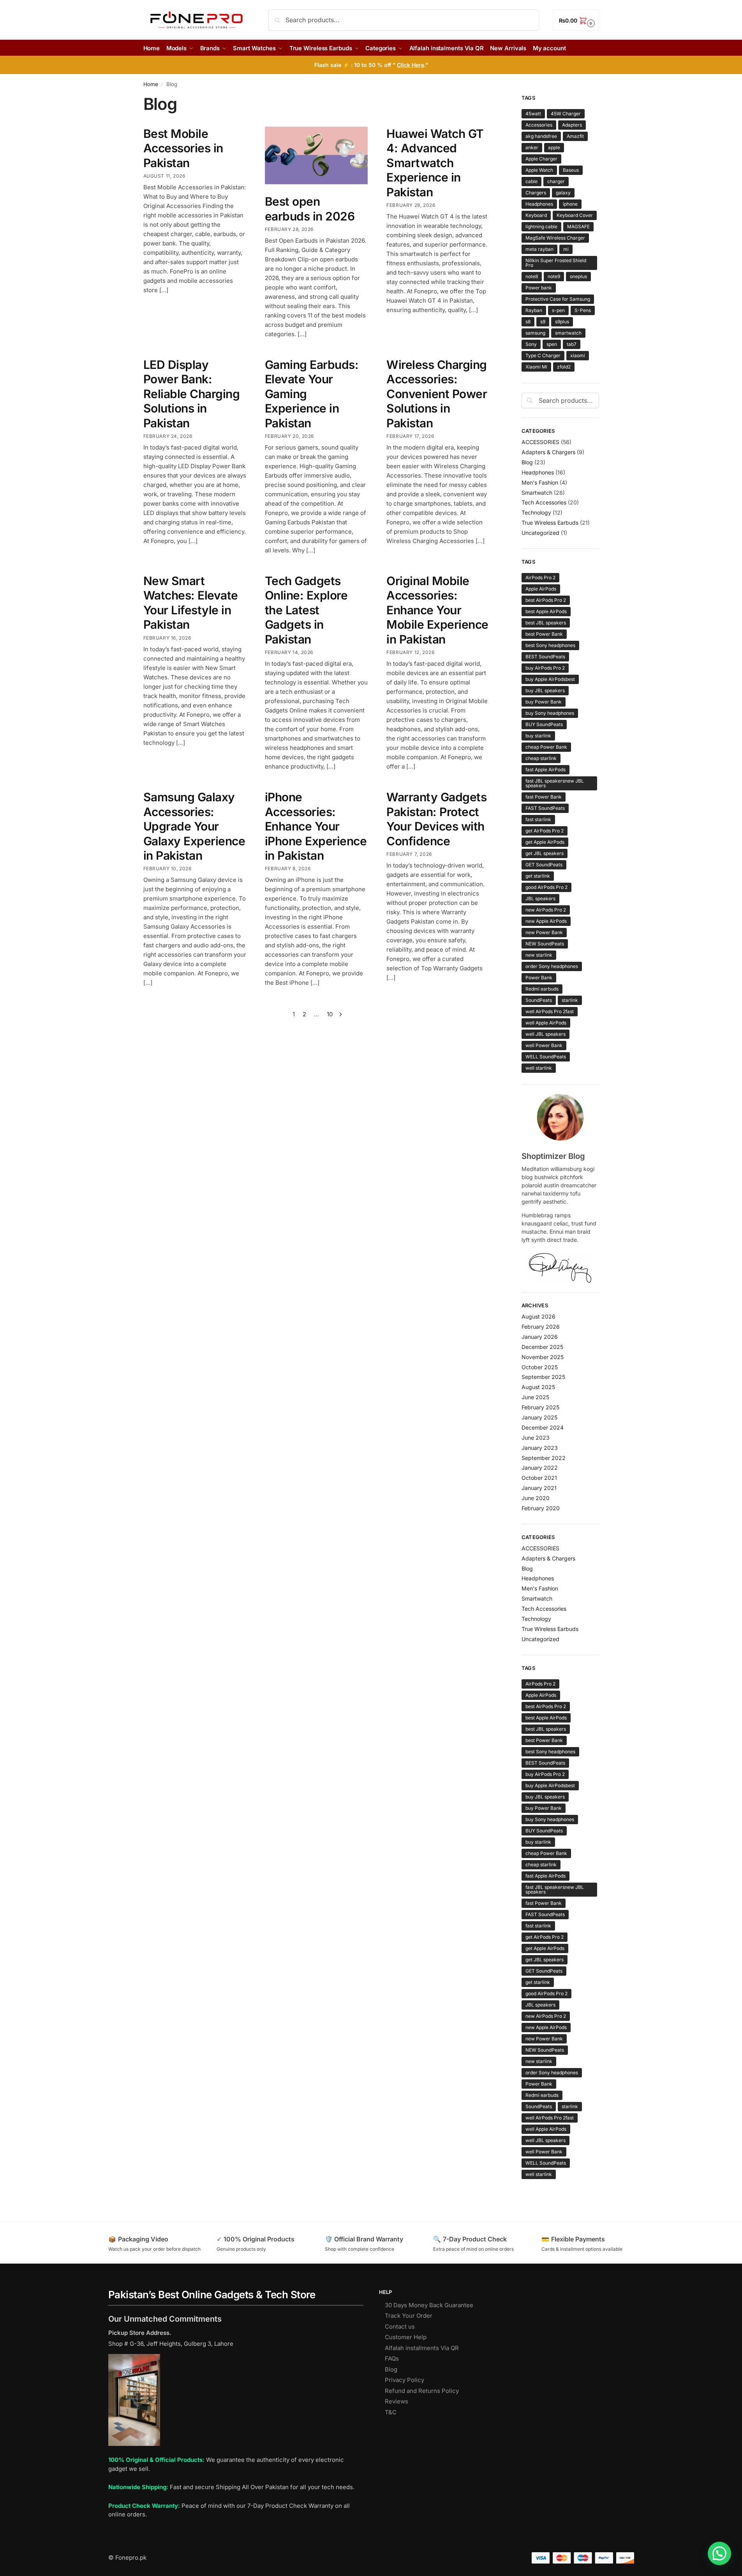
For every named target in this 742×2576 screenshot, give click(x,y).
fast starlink (538, 819)
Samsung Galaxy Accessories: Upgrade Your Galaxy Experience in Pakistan (194, 826)
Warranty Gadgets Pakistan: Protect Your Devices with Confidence (436, 819)
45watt (533, 114)
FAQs (392, 2358)
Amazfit (575, 136)
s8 (528, 322)
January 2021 (539, 1488)
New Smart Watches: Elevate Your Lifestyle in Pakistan (191, 603)
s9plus (562, 322)
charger (556, 181)
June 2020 (536, 1498)
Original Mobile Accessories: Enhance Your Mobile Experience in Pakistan (437, 610)
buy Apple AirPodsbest (550, 679)
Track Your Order (409, 2316)
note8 (532, 276)
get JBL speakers (545, 853)
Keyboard (536, 215)
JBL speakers (540, 898)
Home (151, 84)
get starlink (538, 876)
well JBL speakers (545, 1034)
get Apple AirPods (545, 842)
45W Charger (566, 114)
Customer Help (406, 2337)
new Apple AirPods (546, 921)
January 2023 (540, 1448)
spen (552, 344)
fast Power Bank (544, 797)
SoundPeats (539, 1000)
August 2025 (538, 1387)
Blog (527, 462)
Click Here (411, 65)
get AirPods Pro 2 (545, 831)
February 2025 (540, 1407)
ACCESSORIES (540, 442)
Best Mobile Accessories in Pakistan (183, 148)
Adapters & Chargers (548, 452)
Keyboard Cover (575, 215)
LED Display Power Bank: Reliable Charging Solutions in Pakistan (192, 394)
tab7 (572, 344)
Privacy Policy (404, 2380)
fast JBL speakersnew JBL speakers (555, 783)
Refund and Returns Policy (422, 2391)
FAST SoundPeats (545, 808)
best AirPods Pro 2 (546, 600)
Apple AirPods (541, 589)
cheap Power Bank (546, 747)
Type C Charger (543, 355)
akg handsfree (541, 136)
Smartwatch (537, 493)
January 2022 (540, 1468)
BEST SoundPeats (545, 657)
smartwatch (568, 333)
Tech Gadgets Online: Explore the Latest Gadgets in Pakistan (306, 610)
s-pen (558, 310)
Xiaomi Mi (536, 367)
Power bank (539, 288)
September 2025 (543, 1377)
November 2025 (543, 1357)
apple (554, 147)
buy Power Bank (544, 702)
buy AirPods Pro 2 (545, 668)
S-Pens (583, 310)
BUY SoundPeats (544, 724)
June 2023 (536, 1438)
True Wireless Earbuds (550, 523)
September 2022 (544, 1458)
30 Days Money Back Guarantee (429, 2305)
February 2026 (541, 1327)
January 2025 (539, 1417)
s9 (543, 322)
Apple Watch (539, 170)
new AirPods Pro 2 (546, 910)
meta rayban (539, 249)
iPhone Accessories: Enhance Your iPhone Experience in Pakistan (316, 826)
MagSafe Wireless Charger (555, 238)
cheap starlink (541, 758)
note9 (554, 276)
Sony (531, 344)
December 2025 (542, 1347)
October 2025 (540, 1367)
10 (330, 1014)
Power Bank (539, 978)
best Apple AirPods (546, 611)
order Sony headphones (552, 966)
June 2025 (535, 1397)
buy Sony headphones (550, 713)
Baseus (571, 170)
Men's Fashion (540, 482)
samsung (535, 333)
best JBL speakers (546, 623)
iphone (570, 204)
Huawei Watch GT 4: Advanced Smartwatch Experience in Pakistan (435, 163)
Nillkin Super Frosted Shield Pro (556, 263)
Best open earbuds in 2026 (310, 209)
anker (532, 147)
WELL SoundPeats (546, 1057)
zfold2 (564, 367)
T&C (391, 2412)
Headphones (539, 204)
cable (531, 181)
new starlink (539, 955)
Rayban (534, 310)
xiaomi (578, 355)
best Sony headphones (550, 645)
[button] (576, 20)
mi (566, 249)
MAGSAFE (578, 227)
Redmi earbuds (542, 989)
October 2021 (539, 1478)
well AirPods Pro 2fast (550, 1011)
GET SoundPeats (544, 865)
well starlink (539, 1068)
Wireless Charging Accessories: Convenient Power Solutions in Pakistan (437, 394)
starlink (570, 1000)
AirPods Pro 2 (540, 577)
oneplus (578, 276)
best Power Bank (544, 634)
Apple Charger (541, 159)
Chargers (536, 193)
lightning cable (541, 227)
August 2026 (538, 1316)
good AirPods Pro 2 (546, 887)
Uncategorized (540, 533)
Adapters (572, 125)
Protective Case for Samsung (558, 299)
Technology (536, 512)
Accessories (539, 125)
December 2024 (543, 1427)
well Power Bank (544, 1045)
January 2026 (540, 1337)
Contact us (400, 2327)
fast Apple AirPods (545, 770)
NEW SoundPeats (545, 944)
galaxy (563, 193)
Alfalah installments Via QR (422, 2348)
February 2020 (541, 1508)
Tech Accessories (544, 502)
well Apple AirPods (546, 1023)
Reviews (397, 2401)
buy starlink (538, 736)
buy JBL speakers (545, 690)
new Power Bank (544, 932)
